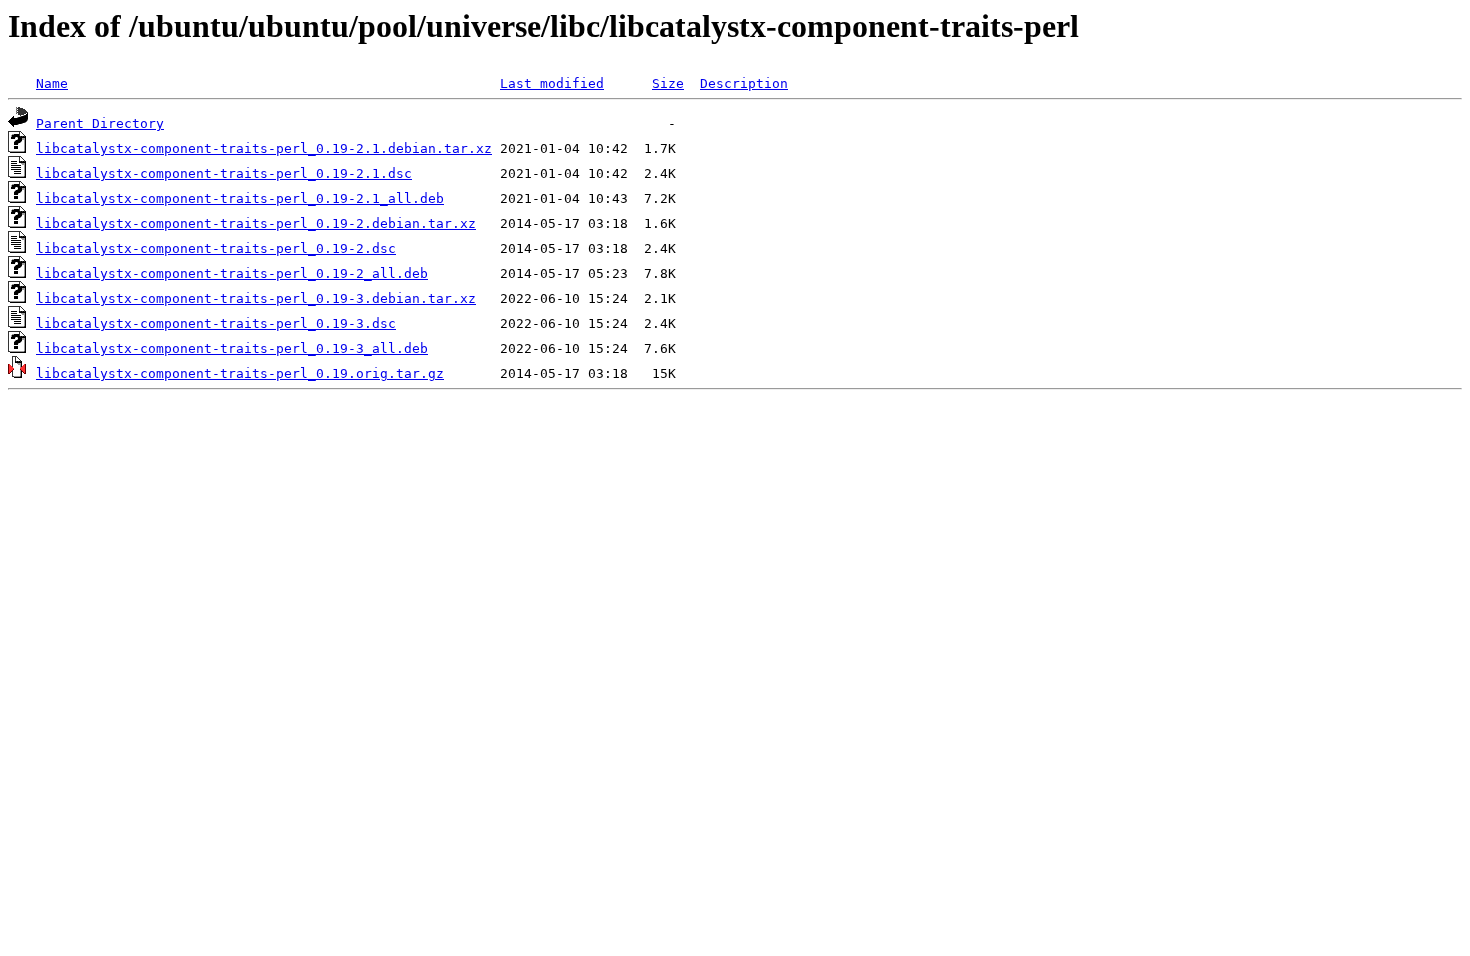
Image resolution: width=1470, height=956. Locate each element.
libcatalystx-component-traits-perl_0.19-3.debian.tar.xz (256, 298)
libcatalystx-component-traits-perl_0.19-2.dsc (216, 248)
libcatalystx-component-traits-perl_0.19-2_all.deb (232, 273)
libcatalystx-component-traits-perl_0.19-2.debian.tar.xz (256, 223)
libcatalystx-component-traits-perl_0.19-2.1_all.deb (240, 198)
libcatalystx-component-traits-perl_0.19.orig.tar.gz (240, 373)
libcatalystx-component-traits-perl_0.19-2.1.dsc (224, 173)
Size (668, 83)
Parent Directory (100, 123)
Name (52, 83)
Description (744, 83)
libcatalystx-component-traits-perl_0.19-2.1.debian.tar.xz (264, 148)
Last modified (552, 83)
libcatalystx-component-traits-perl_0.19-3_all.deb (232, 348)
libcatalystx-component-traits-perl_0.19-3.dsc (216, 323)
